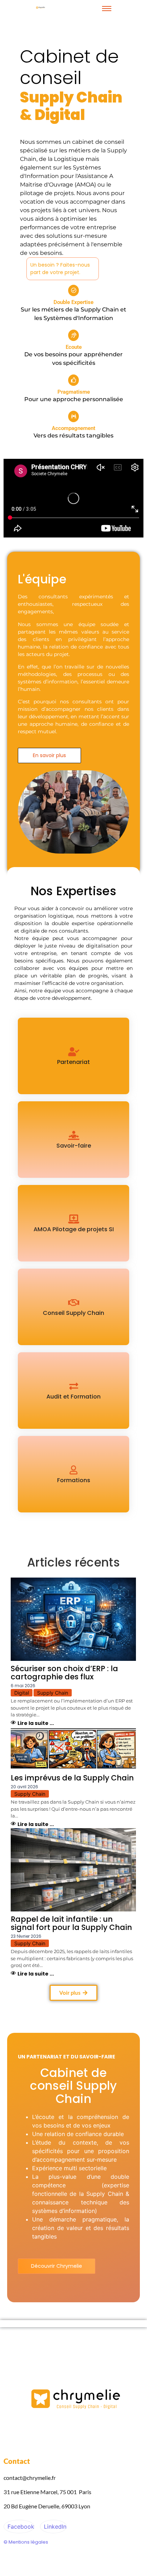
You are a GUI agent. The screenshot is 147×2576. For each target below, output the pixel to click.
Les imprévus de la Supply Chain (72, 1778)
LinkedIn (54, 2527)
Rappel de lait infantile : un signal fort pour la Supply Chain (71, 1923)
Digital (22, 1693)
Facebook (20, 2527)
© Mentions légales (26, 2542)
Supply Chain (53, 1693)
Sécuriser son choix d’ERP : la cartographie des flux (64, 1673)
